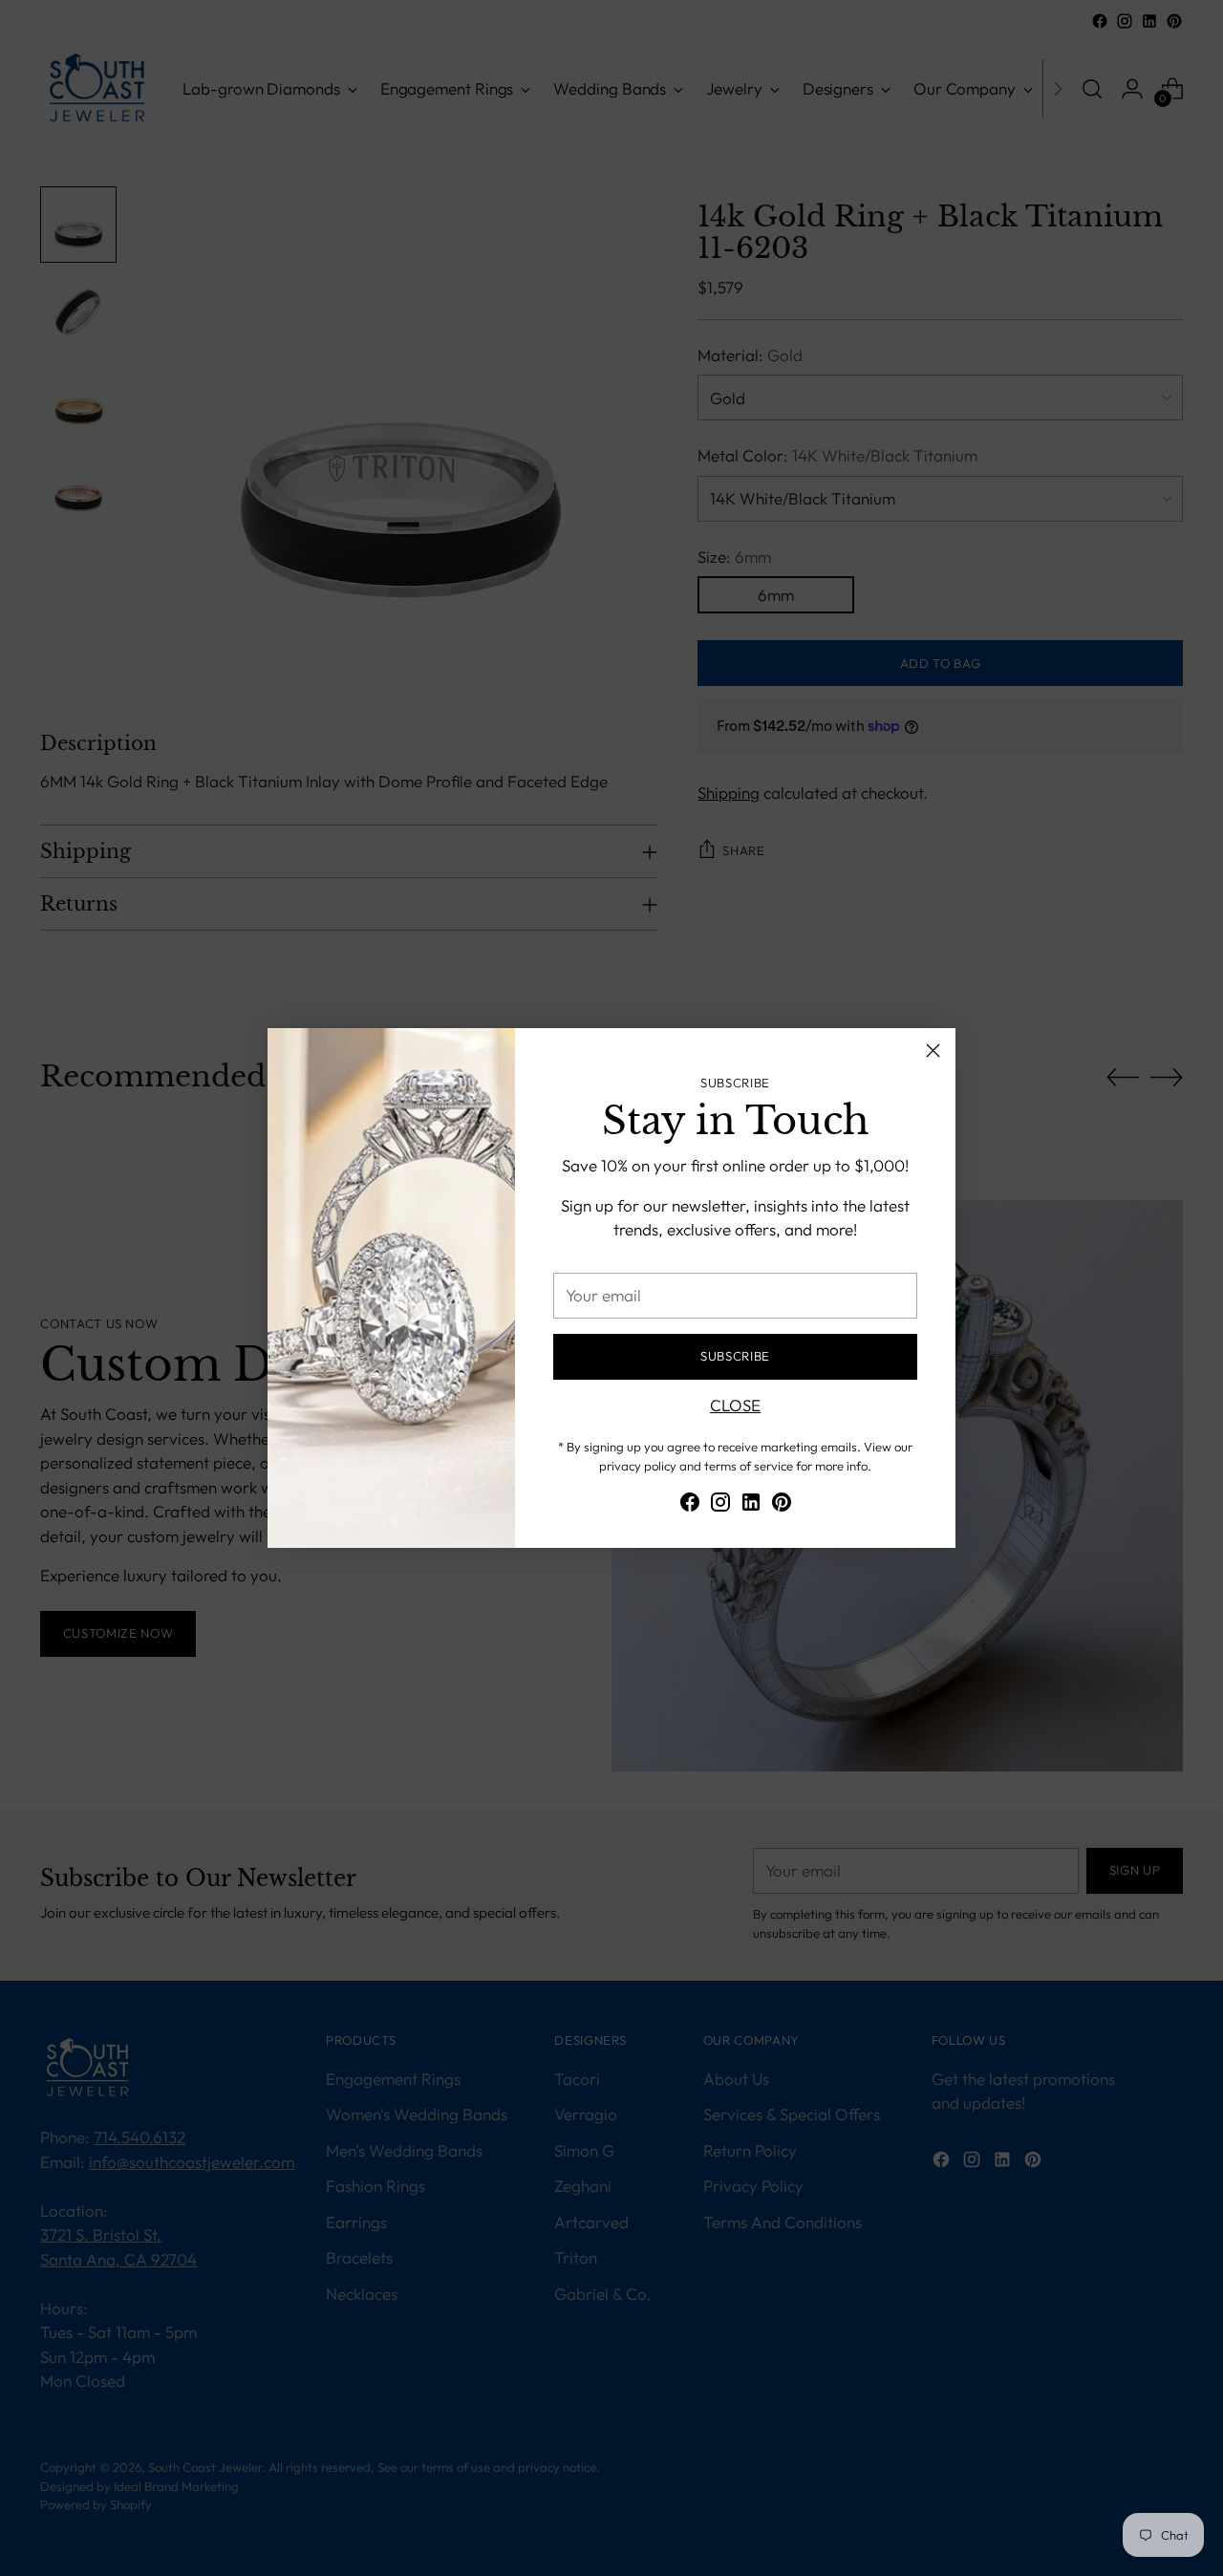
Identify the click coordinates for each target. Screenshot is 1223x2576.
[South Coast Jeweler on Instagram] (720, 1505)
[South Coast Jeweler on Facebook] (690, 1505)
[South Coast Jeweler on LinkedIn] (751, 1505)
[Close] (933, 1051)
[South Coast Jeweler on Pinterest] (782, 1505)
